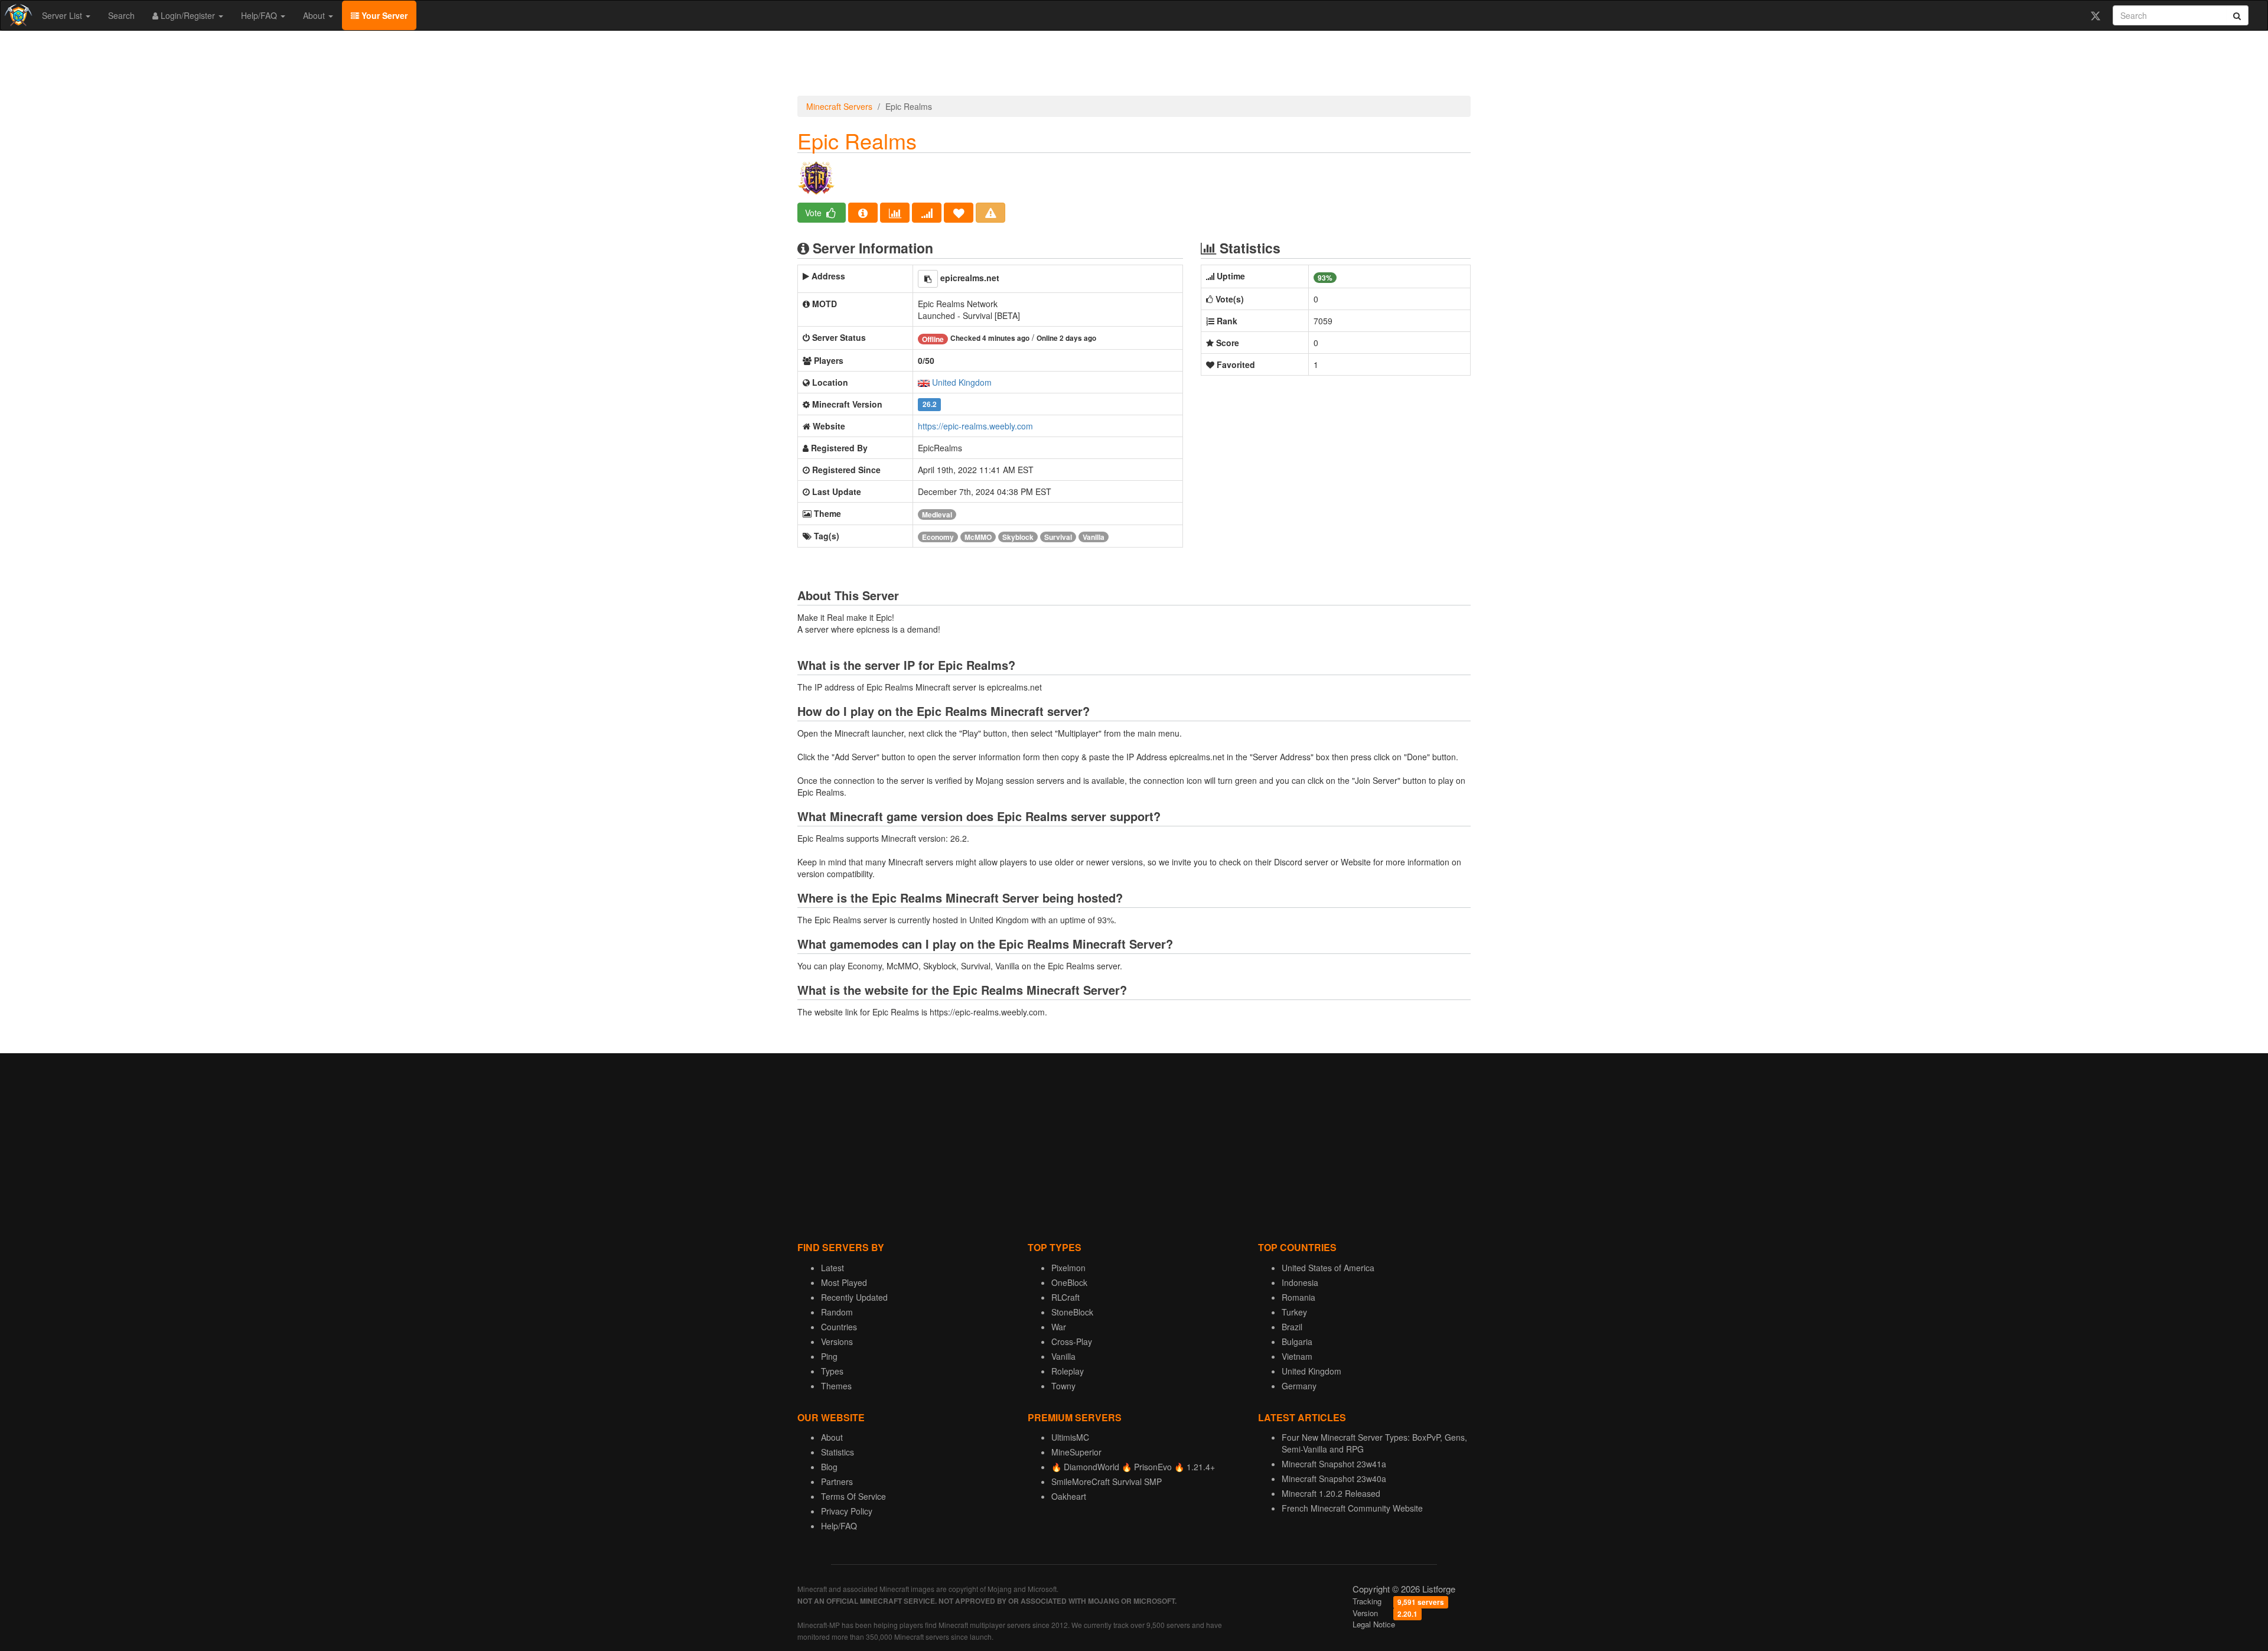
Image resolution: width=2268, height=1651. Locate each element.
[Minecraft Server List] (17, 15)
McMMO (978, 537)
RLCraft (1065, 1297)
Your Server (383, 15)
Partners (837, 1481)
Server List (63, 15)
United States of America (1328, 1268)
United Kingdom (962, 382)
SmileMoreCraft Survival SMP (1107, 1481)
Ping (829, 1356)
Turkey (1294, 1312)
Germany (1299, 1386)
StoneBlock (1072, 1312)
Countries (839, 1327)
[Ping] (927, 213)
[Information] (863, 213)
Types (832, 1371)
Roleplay (1068, 1371)
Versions (837, 1341)
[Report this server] (990, 213)
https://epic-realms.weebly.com (975, 426)
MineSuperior (1076, 1452)
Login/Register (188, 15)
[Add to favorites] (959, 213)
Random (837, 1312)
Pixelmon (1068, 1268)
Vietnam (1297, 1356)
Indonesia (1300, 1282)
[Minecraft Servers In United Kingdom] (924, 382)
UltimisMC (1070, 1437)
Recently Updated (854, 1297)
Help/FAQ (260, 15)
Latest (832, 1268)
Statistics (838, 1452)
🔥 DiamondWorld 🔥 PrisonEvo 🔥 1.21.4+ (1133, 1467)
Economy (938, 537)
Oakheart (1069, 1496)
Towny (1063, 1386)
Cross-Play (1072, 1341)
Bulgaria (1297, 1341)
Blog (829, 1467)
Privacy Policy (847, 1511)
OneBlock (1069, 1282)
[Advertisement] (1134, 66)
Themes (836, 1386)
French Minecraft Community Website (1352, 1508)
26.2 (930, 405)
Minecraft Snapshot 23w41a (1334, 1464)
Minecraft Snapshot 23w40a (1334, 1479)
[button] (928, 279)
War (1059, 1327)
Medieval (937, 514)
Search (121, 15)
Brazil (1292, 1327)
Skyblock (1018, 537)
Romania (1298, 1297)
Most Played (844, 1282)
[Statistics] (895, 213)
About (315, 15)
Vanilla (1094, 537)
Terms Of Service (853, 1496)
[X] (2095, 15)
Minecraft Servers (839, 106)
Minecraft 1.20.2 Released (1331, 1493)
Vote (814, 213)
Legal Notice (1374, 1624)
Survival (1058, 537)
